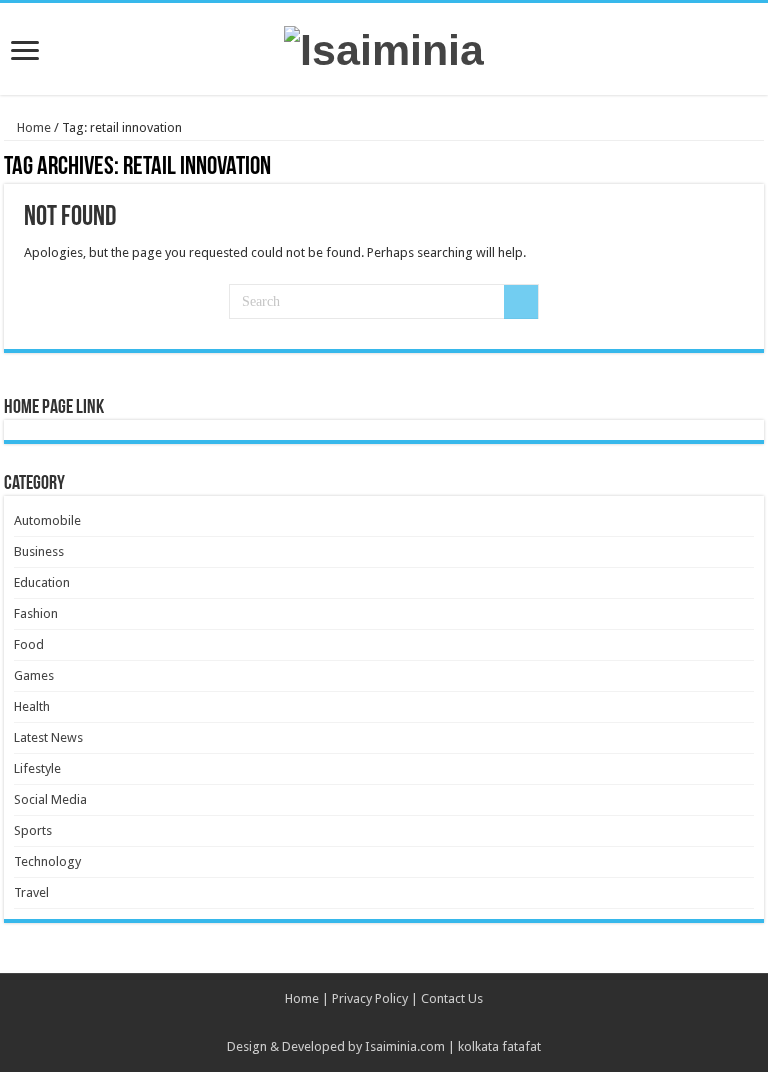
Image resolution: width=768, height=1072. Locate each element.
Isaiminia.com (405, 1046)
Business (39, 551)
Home (32, 127)
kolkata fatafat (499, 1046)
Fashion (36, 613)
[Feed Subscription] (758, 168)
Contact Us (452, 998)
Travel (31, 892)
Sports (33, 830)
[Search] (521, 302)
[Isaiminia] (384, 47)
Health (32, 706)
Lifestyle (37, 768)
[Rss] (384, 1023)
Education (42, 582)
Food (29, 644)
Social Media (50, 799)
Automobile (47, 520)
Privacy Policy (370, 998)
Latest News (48, 737)
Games (34, 675)
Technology (47, 861)
